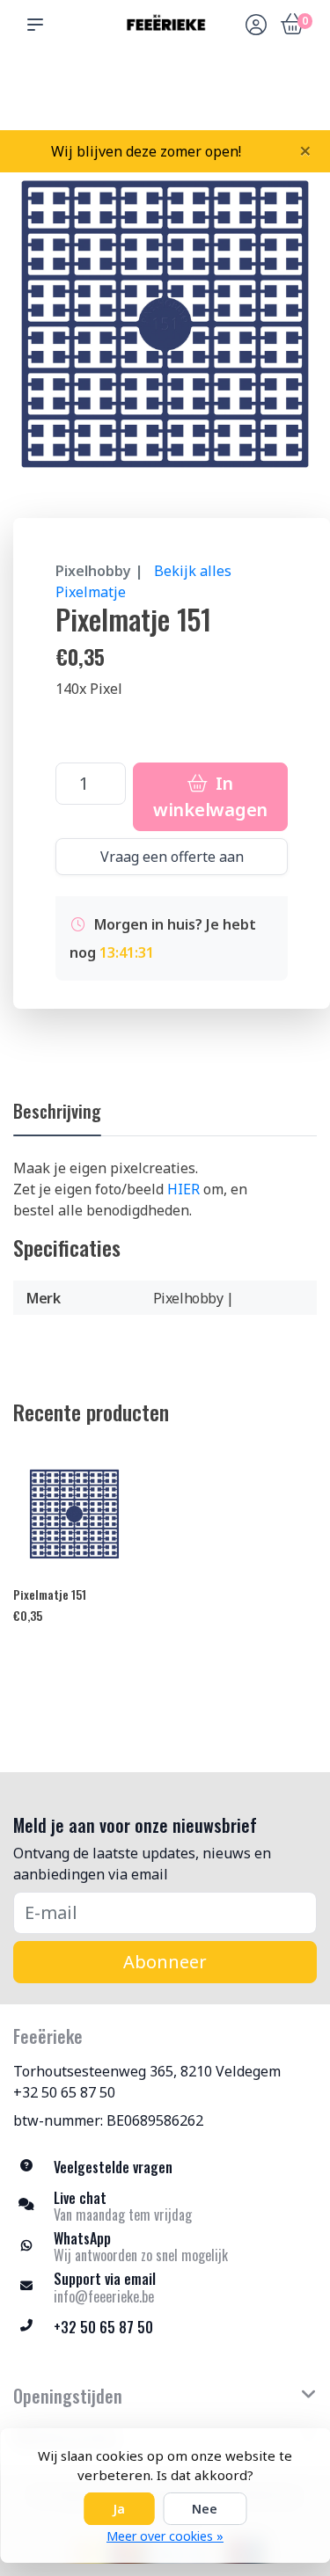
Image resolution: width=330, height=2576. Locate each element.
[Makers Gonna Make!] (165, 24)
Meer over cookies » (165, 2536)
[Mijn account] (256, 26)
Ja (119, 2509)
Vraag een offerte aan (172, 857)
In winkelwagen (210, 796)
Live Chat (256, 97)
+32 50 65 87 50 (64, 2092)
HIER (183, 1189)
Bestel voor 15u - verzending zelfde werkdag (171, 89)
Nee (205, 2509)
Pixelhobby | (99, 571)
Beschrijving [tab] (57, 1111)
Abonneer (165, 1962)
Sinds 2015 (296, 97)
